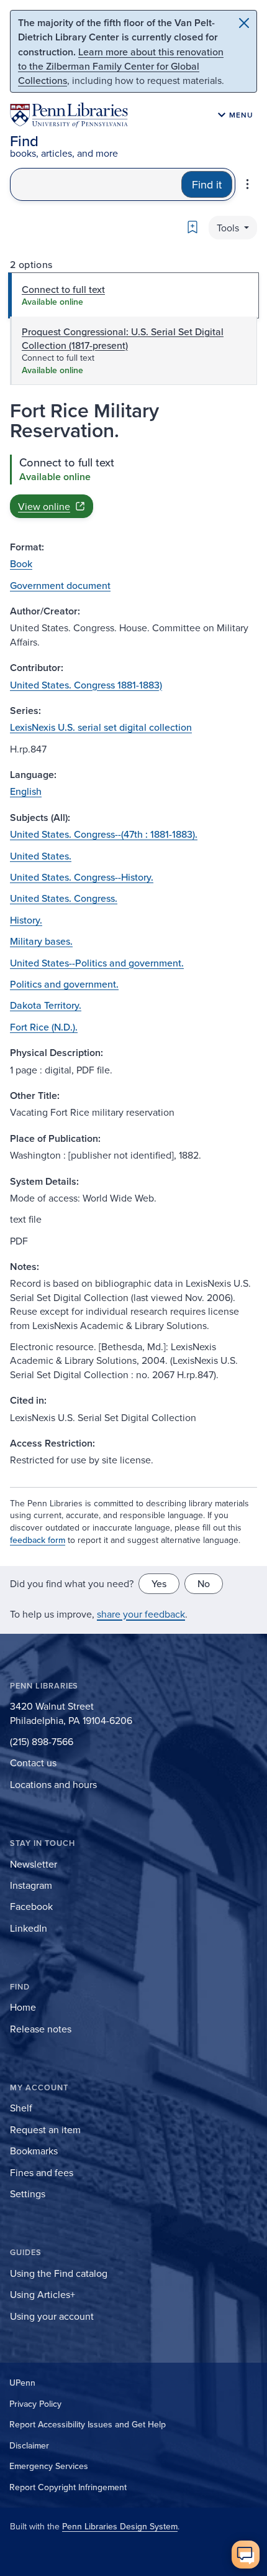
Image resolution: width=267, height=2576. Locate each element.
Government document (60, 585)
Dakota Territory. (46, 1005)
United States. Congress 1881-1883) (86, 685)
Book (21, 563)
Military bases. (41, 941)
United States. (41, 856)
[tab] (133, 295)
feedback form (38, 1540)
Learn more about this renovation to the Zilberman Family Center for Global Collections (121, 66)
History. (26, 920)
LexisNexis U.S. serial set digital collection (101, 727)
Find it (207, 184)
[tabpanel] (133, 486)
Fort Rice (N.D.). (44, 1027)
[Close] (244, 23)
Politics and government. (64, 984)
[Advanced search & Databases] (247, 184)
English (26, 791)
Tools (229, 228)
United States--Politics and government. (97, 963)
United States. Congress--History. (82, 877)
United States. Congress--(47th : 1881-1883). (104, 834)
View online (44, 506)
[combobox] (96, 184)
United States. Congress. (64, 898)
